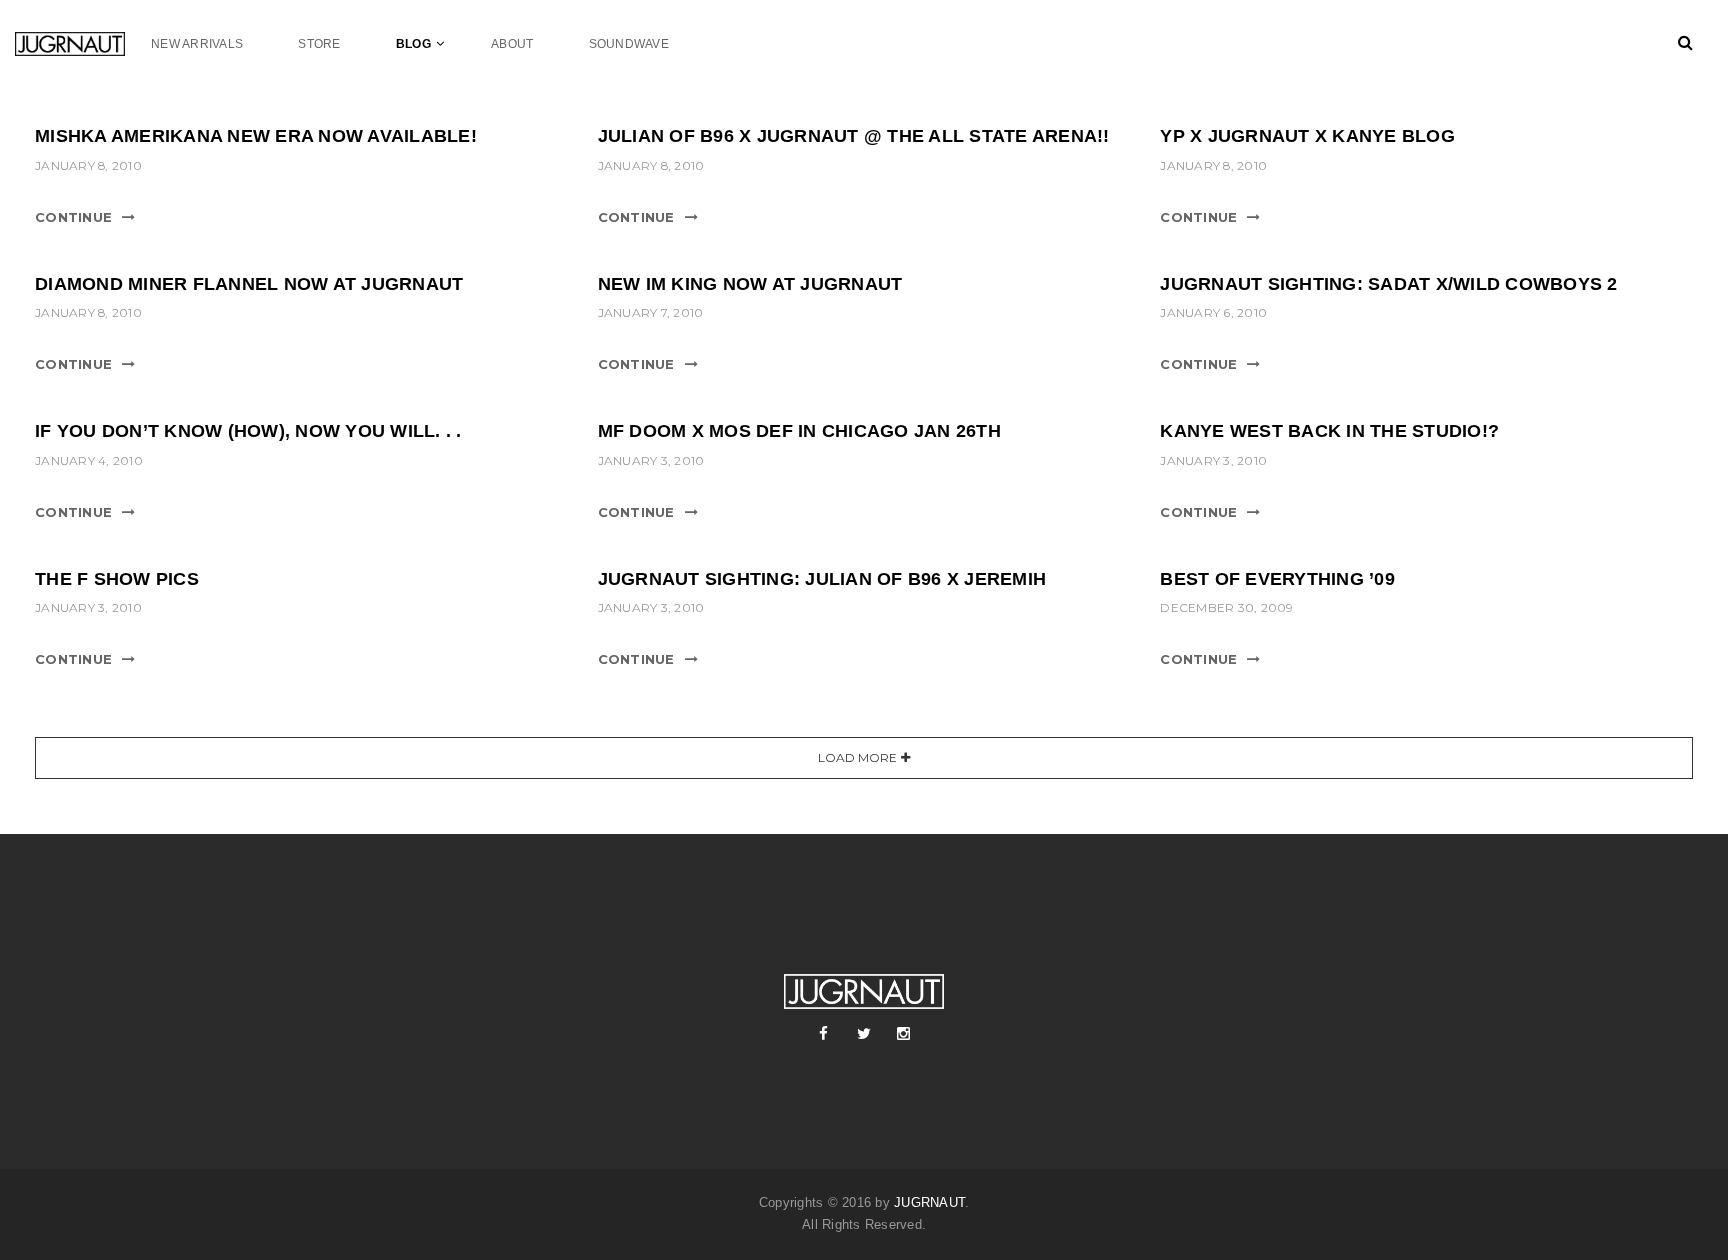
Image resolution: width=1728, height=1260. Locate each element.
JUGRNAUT (929, 1202)
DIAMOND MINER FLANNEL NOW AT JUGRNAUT (249, 284)
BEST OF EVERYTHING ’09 (1277, 579)
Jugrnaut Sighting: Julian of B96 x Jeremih (822, 579)
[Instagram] (904, 1034)
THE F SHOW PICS (117, 579)
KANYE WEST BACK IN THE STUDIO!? (1329, 431)
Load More (857, 757)
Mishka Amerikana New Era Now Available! (256, 136)
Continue (73, 217)
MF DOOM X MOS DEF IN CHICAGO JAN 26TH (799, 431)
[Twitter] (864, 1034)
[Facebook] (824, 1034)
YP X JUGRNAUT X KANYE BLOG (1307, 136)
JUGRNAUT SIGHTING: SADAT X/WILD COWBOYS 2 (1388, 284)
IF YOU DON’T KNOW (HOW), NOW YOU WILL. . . (248, 431)
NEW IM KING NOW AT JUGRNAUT (750, 284)
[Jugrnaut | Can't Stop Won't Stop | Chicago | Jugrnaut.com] (83, 43)
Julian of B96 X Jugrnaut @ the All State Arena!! (854, 136)
